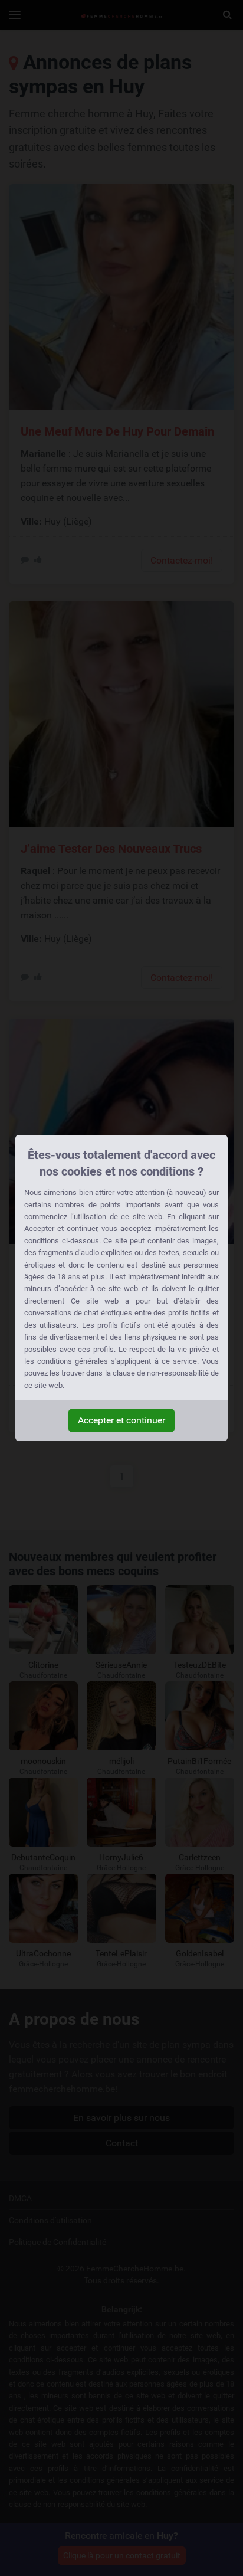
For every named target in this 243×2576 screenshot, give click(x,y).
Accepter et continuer (121, 1420)
